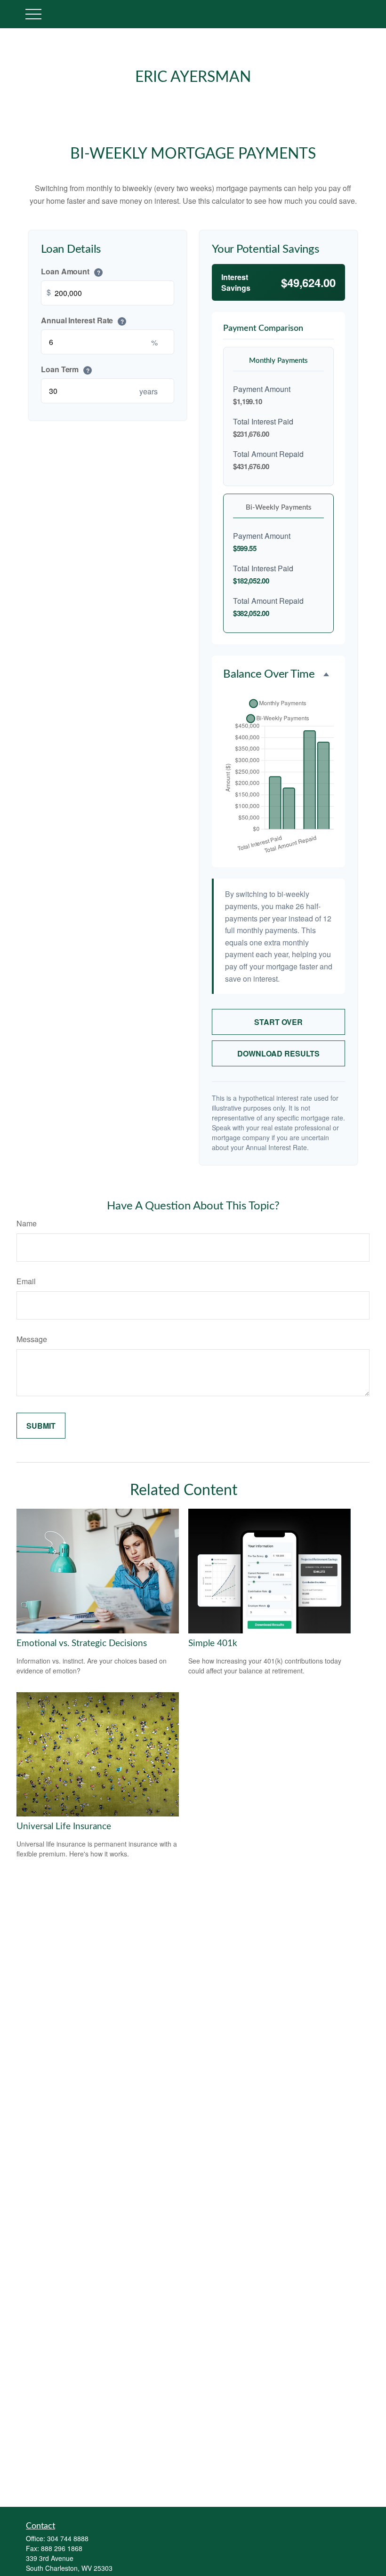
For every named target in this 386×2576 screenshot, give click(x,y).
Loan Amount (71, 271)
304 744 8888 (68, 2538)
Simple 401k (213, 1644)
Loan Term (65, 369)
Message (32, 1339)
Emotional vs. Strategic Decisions (82, 1644)
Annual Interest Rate (82, 320)
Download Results (278, 1053)
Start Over (278, 1022)
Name (27, 1223)
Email (26, 1281)
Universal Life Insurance (64, 1827)
